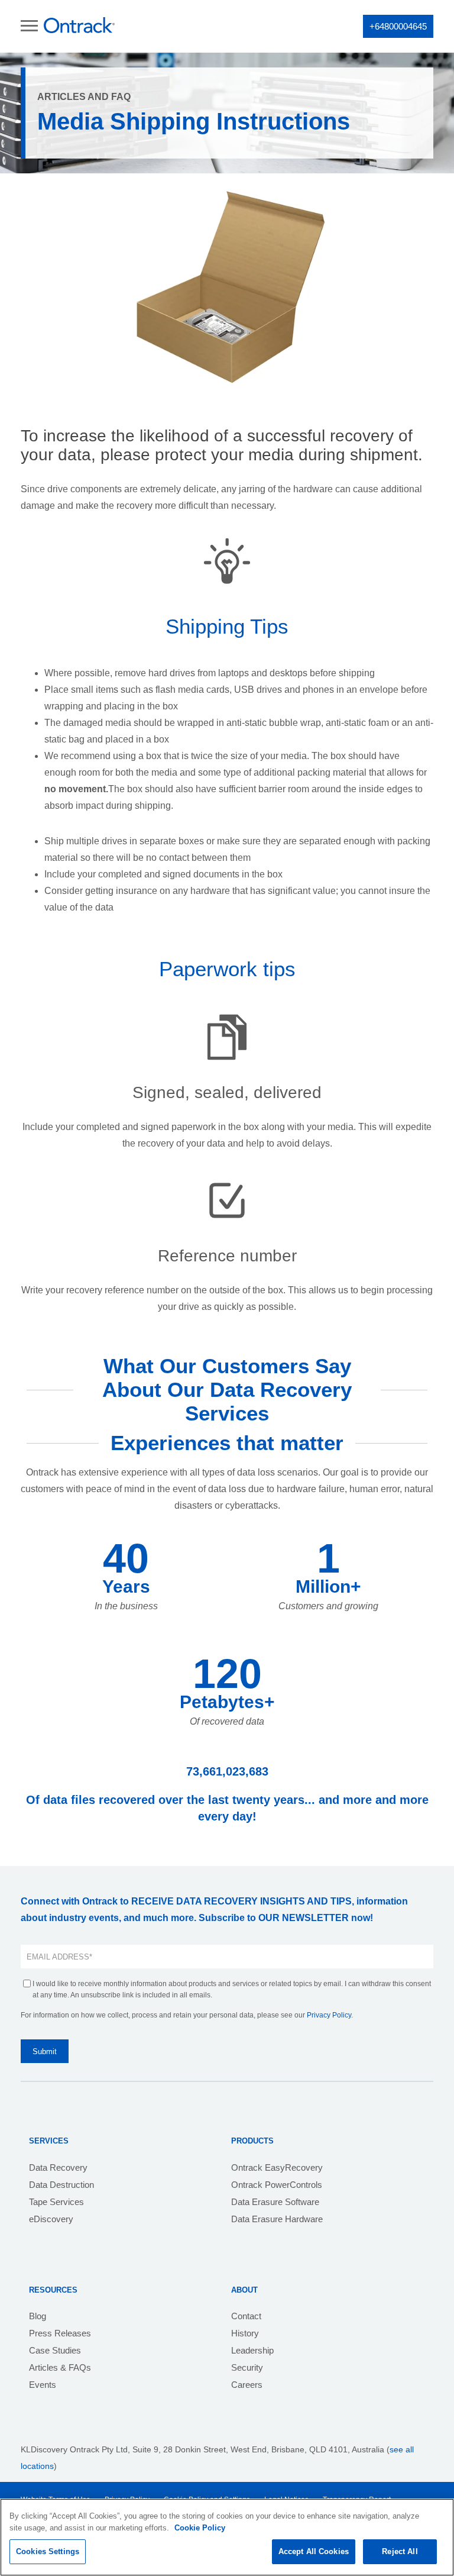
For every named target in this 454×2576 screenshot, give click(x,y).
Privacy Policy (329, 2015)
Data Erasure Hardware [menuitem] (277, 2219)
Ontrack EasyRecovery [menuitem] (277, 2167)
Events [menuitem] (43, 2385)
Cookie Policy (200, 2528)
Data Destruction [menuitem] (61, 2185)
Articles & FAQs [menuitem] (60, 2367)
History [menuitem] (245, 2333)
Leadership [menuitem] (252, 2350)
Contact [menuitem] (246, 2316)
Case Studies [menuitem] (55, 2350)
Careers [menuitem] (247, 2385)
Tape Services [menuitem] (56, 2202)
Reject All (400, 2551)
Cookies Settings (48, 2551)
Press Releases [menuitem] (60, 2333)
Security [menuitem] (247, 2367)
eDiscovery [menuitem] (51, 2219)
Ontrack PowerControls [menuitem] (277, 2185)
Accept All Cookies (314, 2551)
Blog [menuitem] (38, 2316)
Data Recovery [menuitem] (58, 2167)
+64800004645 (398, 26)
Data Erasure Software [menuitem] (275, 2202)
